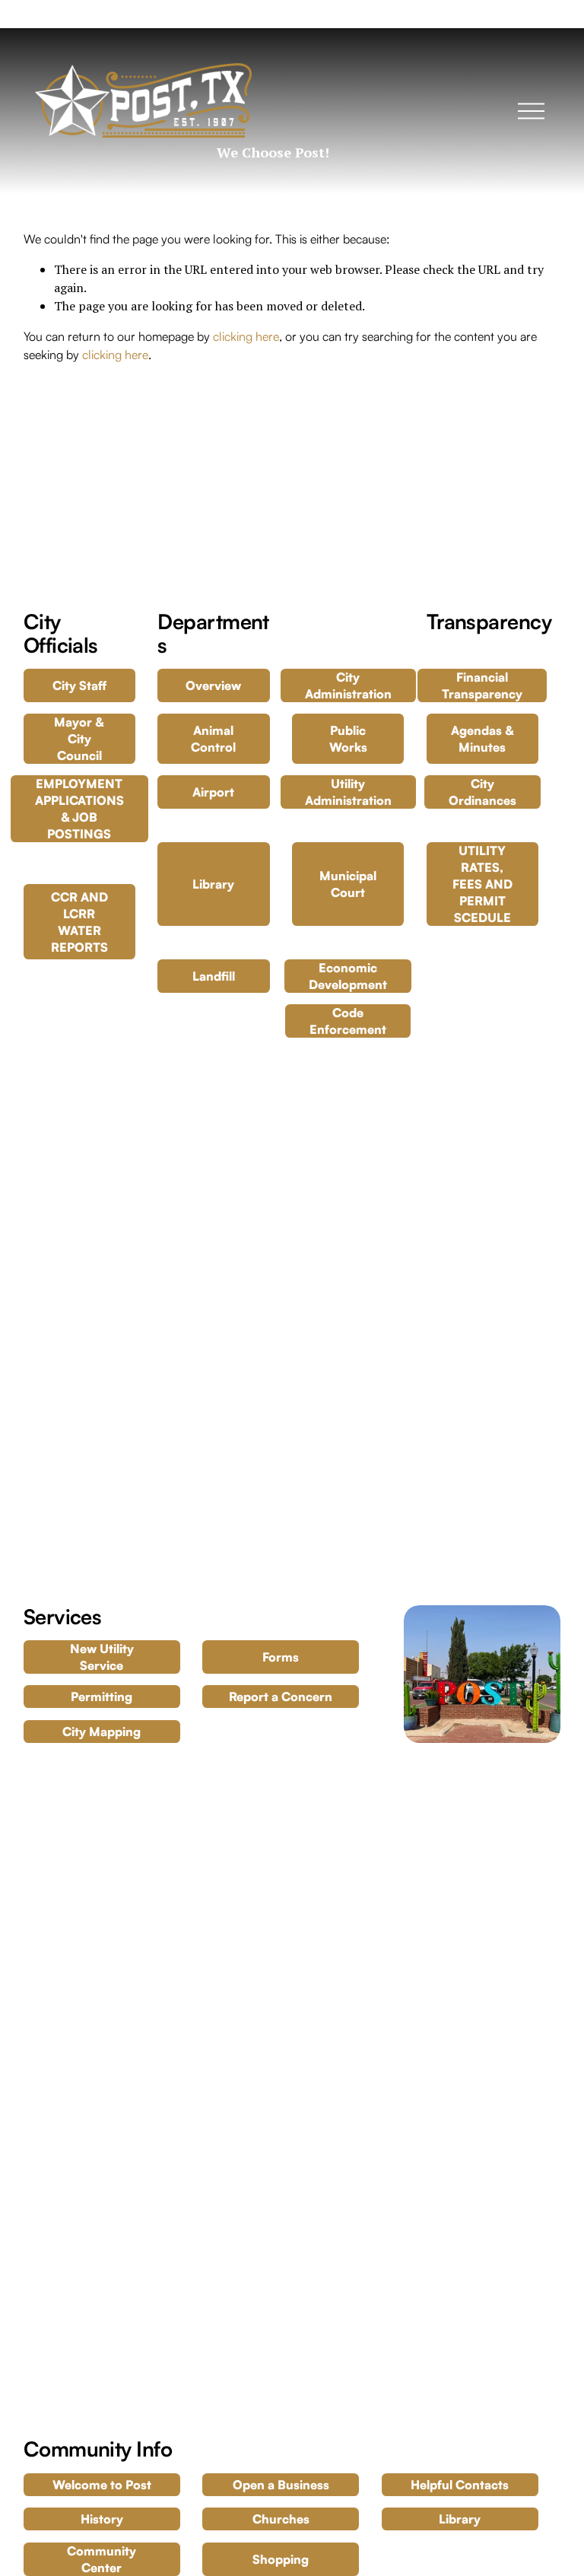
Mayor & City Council (79, 739)
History (102, 2519)
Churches (281, 2519)
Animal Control (213, 739)
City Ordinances (482, 792)
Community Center (102, 2559)
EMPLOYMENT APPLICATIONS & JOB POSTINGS (79, 809)
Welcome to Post (102, 2485)
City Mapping (102, 1732)
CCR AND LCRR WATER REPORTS (79, 922)
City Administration (348, 685)
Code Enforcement (348, 1021)
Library (213, 884)
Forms (281, 1657)
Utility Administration (348, 792)
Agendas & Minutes (482, 739)
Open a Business (281, 2485)
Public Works (348, 739)
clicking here (246, 336)
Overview (213, 685)
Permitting (102, 1697)
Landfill (214, 976)
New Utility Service (102, 1657)
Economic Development (348, 976)
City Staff (79, 685)
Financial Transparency (482, 685)
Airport (213, 792)
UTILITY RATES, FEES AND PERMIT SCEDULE (482, 884)
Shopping (281, 2559)
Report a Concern (281, 1697)
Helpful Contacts (460, 2485)
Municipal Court (348, 884)
